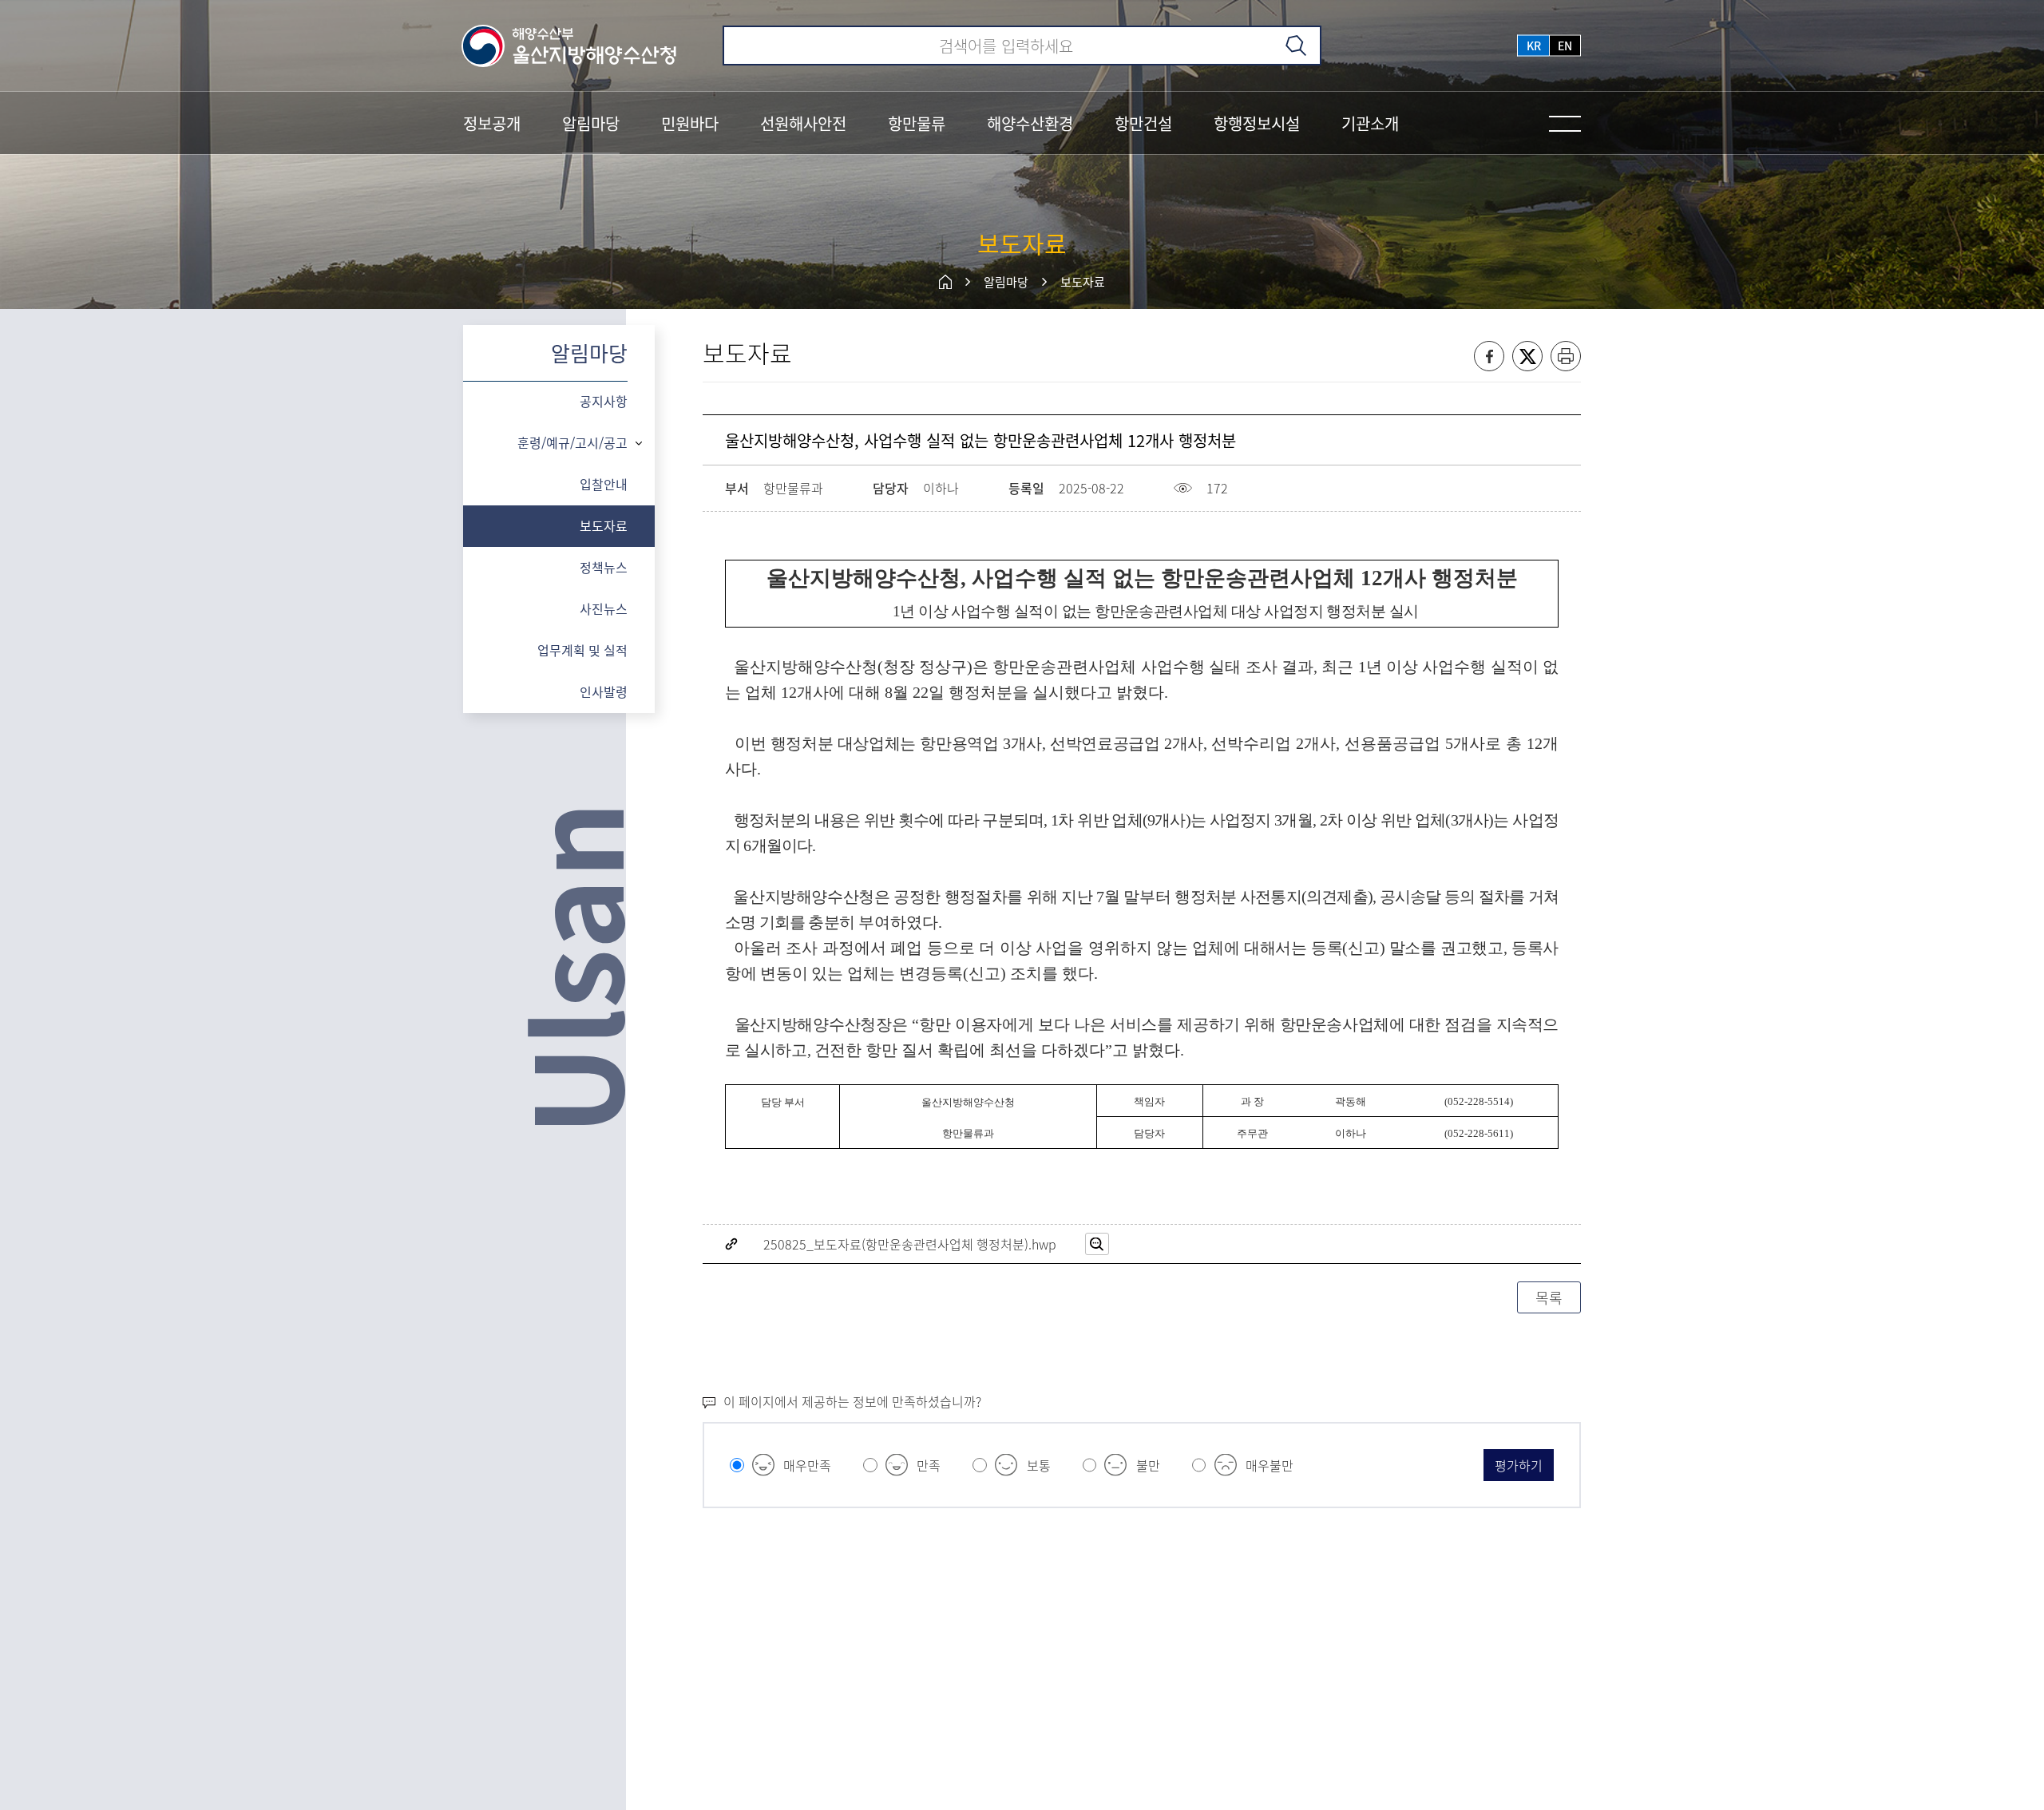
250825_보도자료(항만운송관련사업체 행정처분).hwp (910, 1244)
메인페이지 (945, 282)
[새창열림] (1097, 1244)
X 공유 (1527, 356)
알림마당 (1006, 282)
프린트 (1566, 356)
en (1565, 46)
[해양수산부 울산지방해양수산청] (570, 46)
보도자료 (1083, 282)
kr (1534, 46)
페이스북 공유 (1489, 356)
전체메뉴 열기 (1565, 124)
